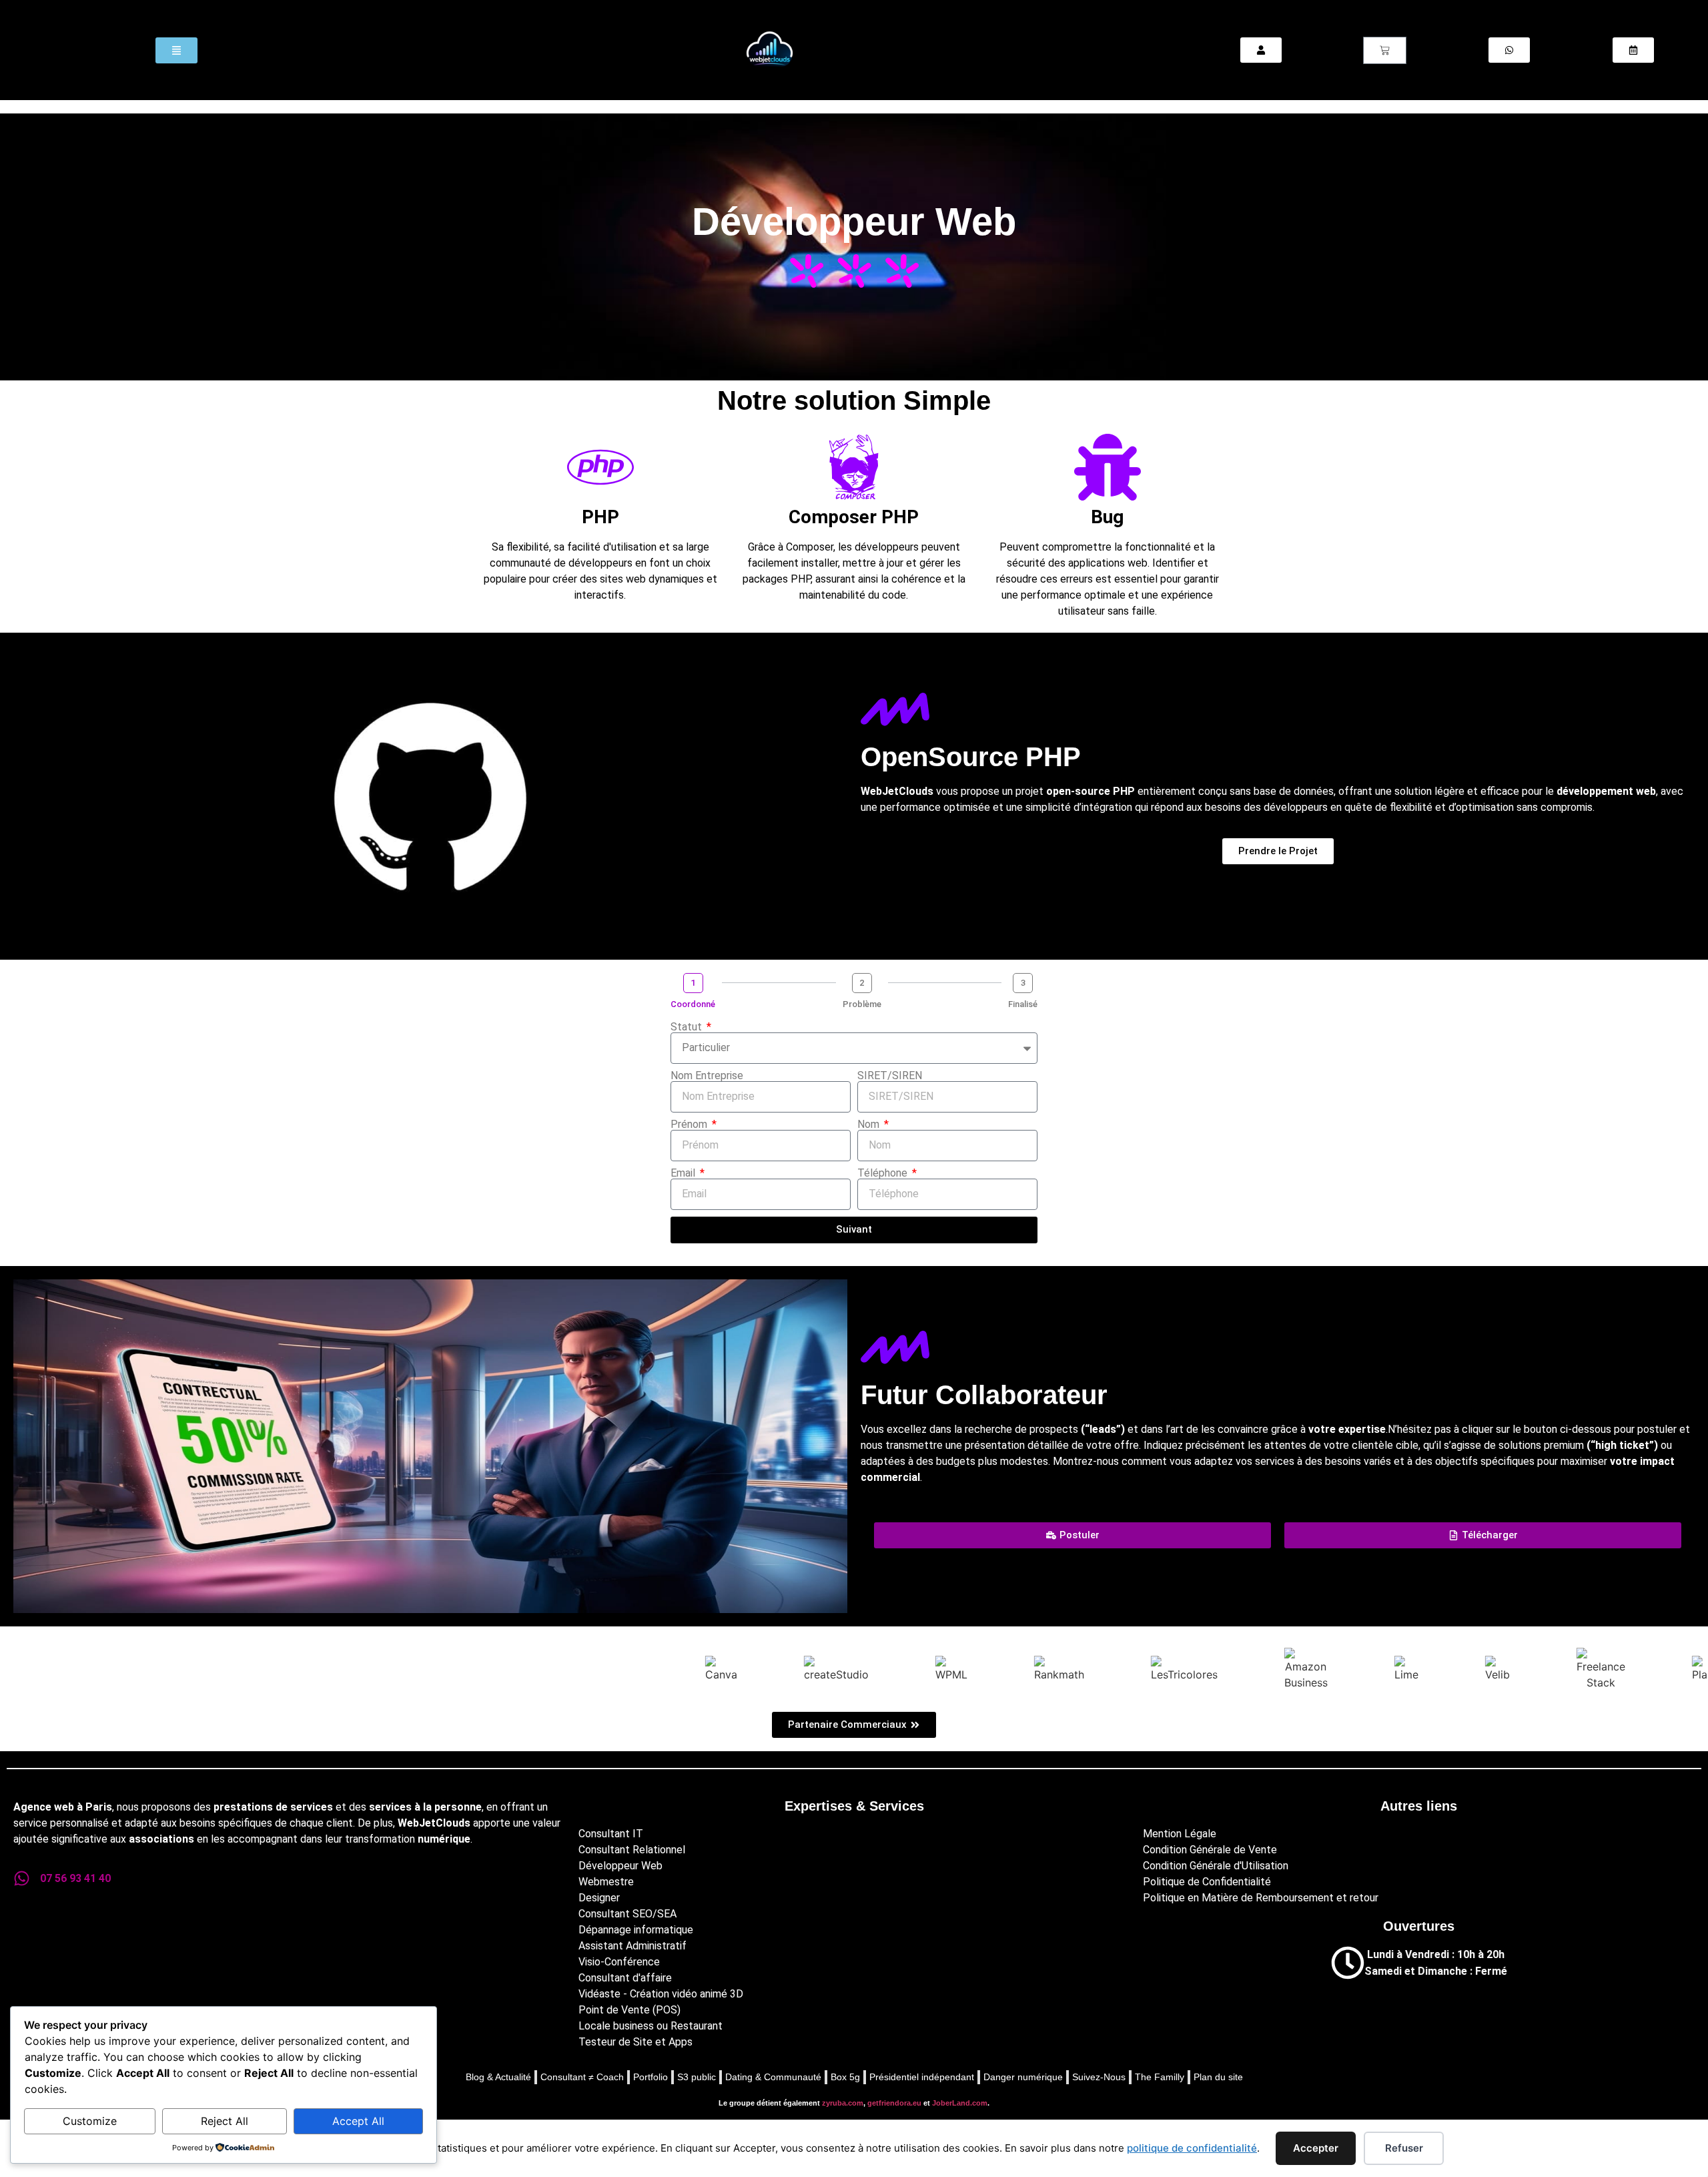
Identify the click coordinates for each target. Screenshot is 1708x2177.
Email (684, 1173)
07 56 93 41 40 (75, 1878)
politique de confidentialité (1192, 2148)
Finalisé (1023, 1004)
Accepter (1316, 2148)
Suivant (854, 1229)
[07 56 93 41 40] (22, 1878)
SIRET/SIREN (890, 1076)
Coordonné (693, 1004)
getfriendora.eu (894, 2103)
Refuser (1404, 2148)
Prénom (690, 1125)
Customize (90, 2121)
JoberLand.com (960, 2103)
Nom (870, 1125)
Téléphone (884, 1173)
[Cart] (1385, 50)
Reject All (225, 2121)
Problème (862, 1004)
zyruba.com (843, 2103)
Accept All (358, 2121)
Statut (688, 1027)
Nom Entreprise (707, 1076)
